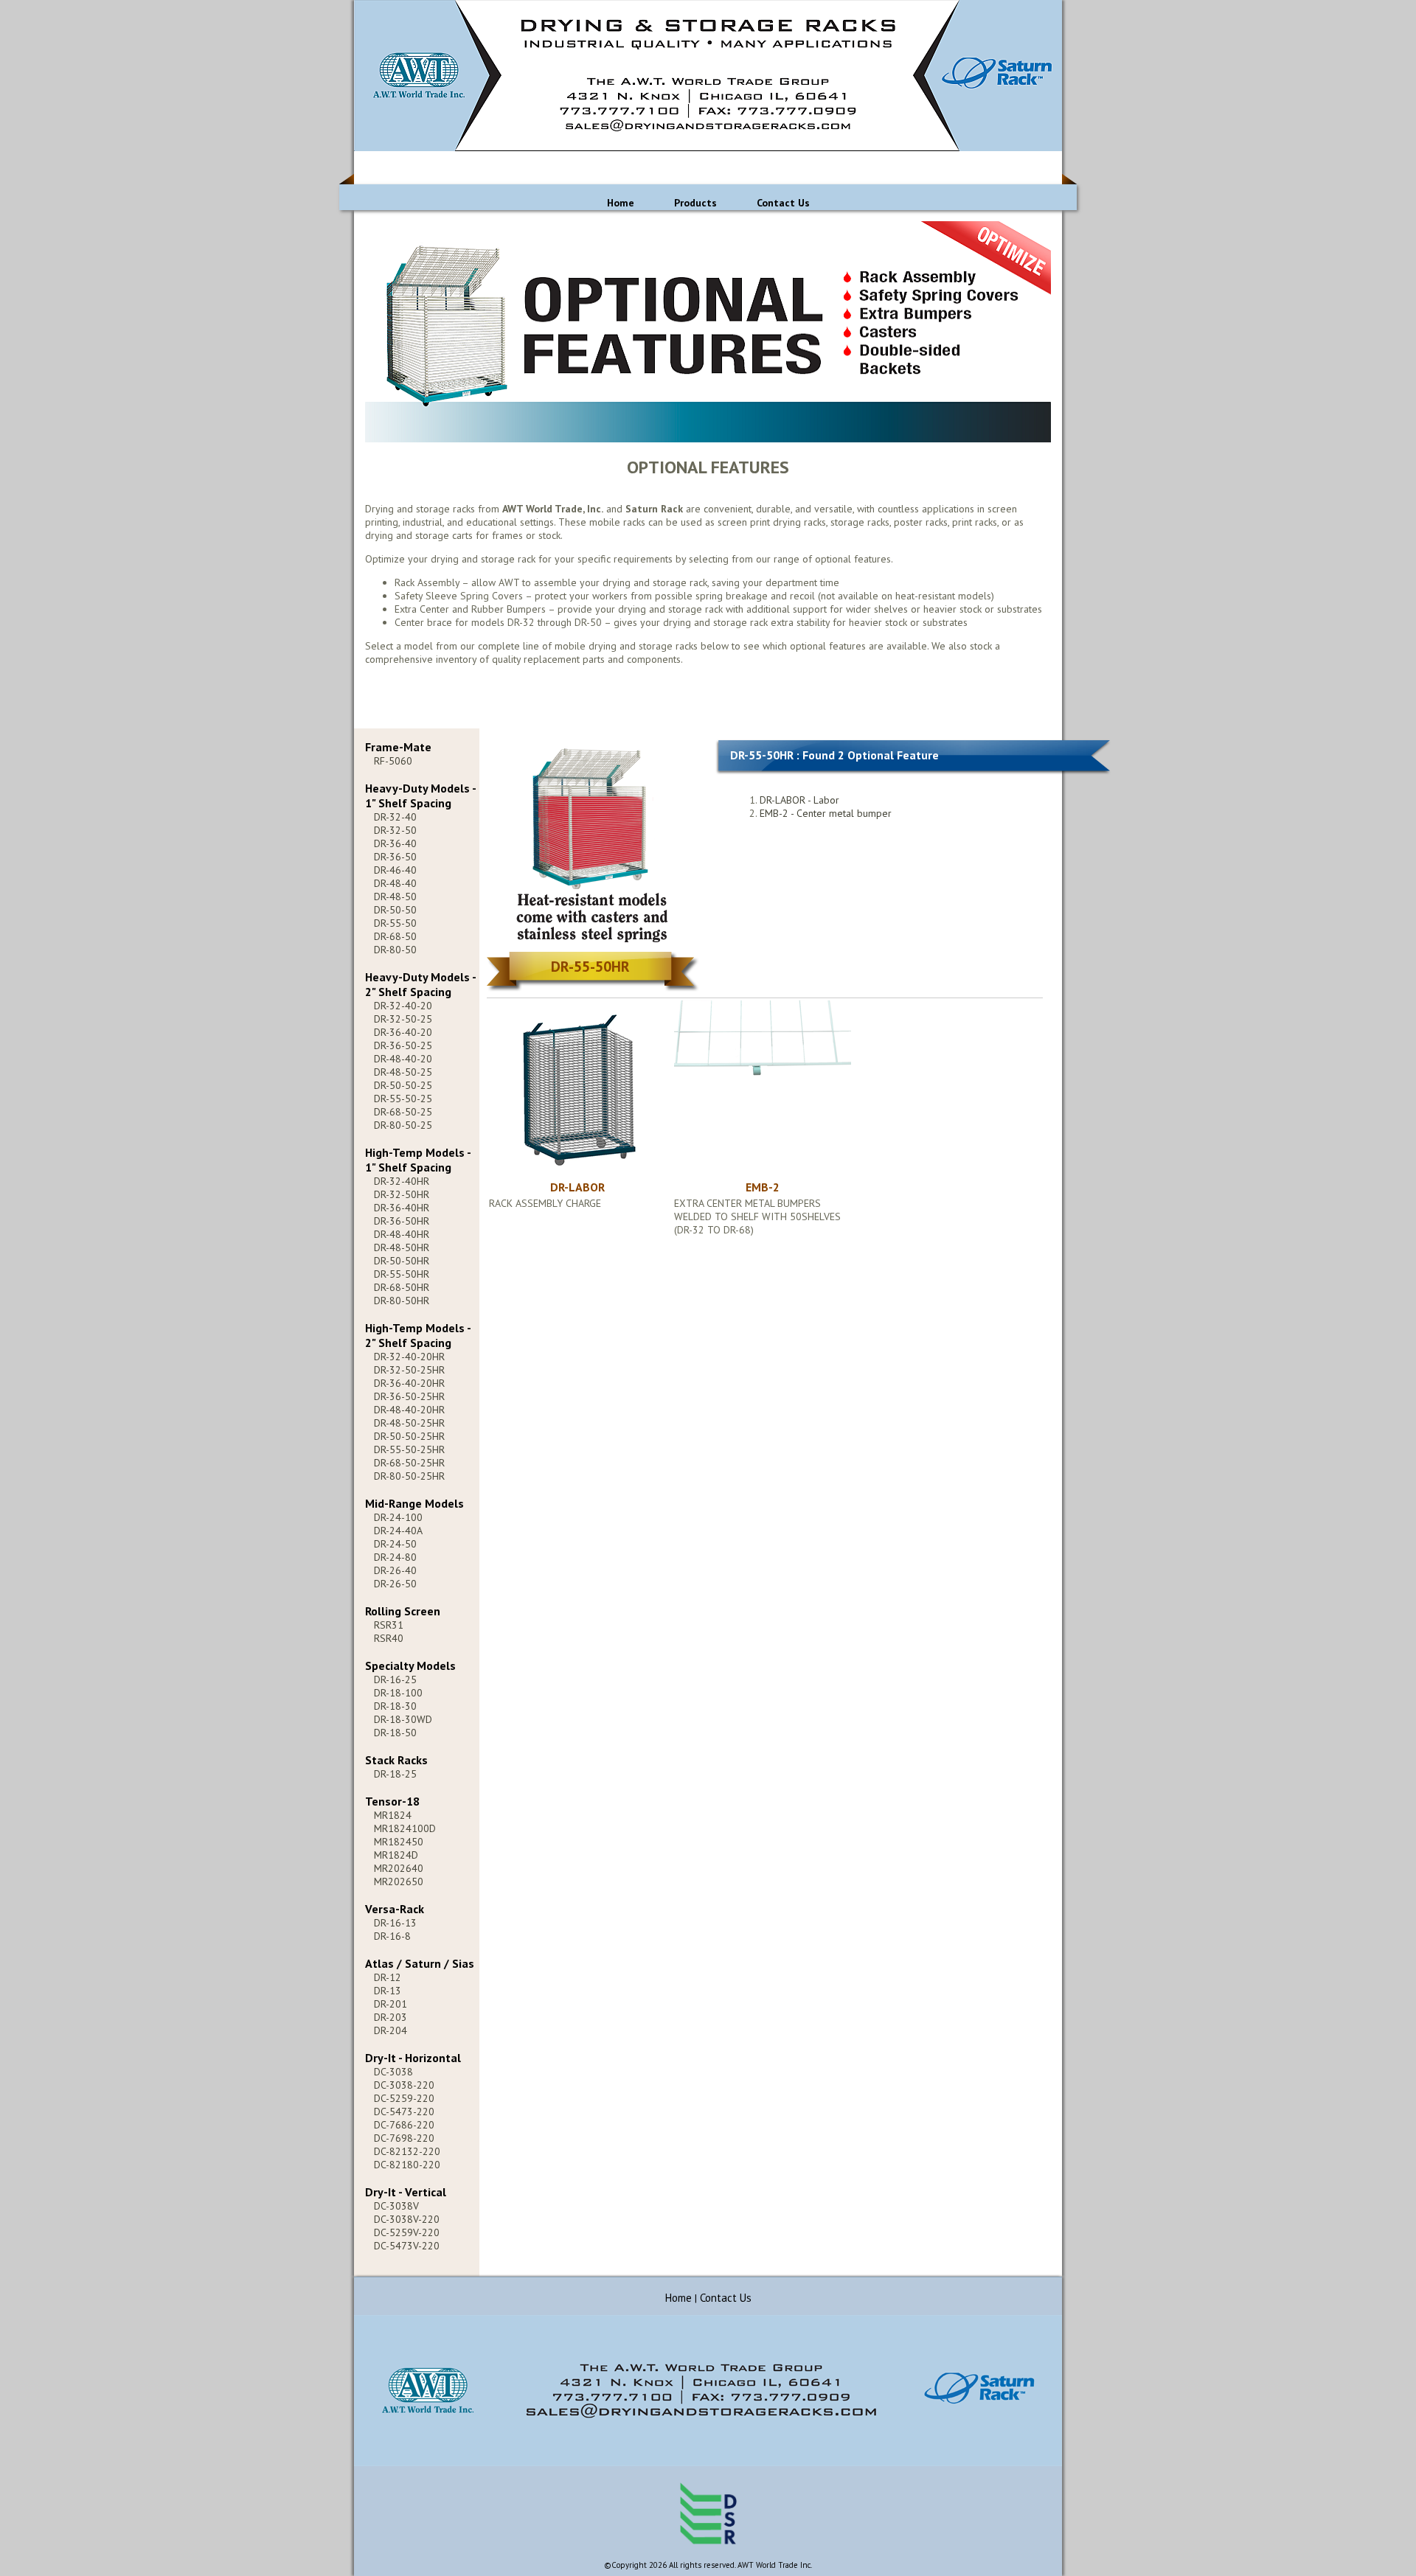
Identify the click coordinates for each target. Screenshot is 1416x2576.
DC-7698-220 (404, 2138)
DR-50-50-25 (403, 1085)
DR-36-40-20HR (409, 1383)
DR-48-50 (395, 897)
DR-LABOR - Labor (799, 800)
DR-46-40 (395, 870)
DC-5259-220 (404, 2098)
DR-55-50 (395, 923)
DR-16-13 (395, 1923)
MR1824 (393, 1815)
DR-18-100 (398, 1693)
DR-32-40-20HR (409, 1357)
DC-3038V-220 (407, 2219)
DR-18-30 (395, 1706)
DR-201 (391, 2004)
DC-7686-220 (404, 2125)
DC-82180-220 (407, 2165)
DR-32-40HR (402, 1181)
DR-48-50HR (402, 1247)
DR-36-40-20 (403, 1032)
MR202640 (399, 1868)
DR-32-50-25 (403, 1019)
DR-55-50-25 (403, 1099)
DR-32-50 (395, 830)
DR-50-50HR (402, 1261)
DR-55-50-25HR (409, 1449)
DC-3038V (396, 2206)
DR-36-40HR (402, 1208)
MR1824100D (405, 1828)
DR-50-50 (395, 910)
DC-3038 (393, 2072)
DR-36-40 (395, 843)
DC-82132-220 (407, 2151)
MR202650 (399, 1881)
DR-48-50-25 (403, 1072)
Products (695, 203)
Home (621, 203)
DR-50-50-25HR (409, 1436)
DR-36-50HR (402, 1221)
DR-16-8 (392, 1936)
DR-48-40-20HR (409, 1410)
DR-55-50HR (402, 1274)
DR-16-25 (395, 1679)
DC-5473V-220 (407, 2246)
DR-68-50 (395, 936)
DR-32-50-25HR (409, 1370)
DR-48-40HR (402, 1234)
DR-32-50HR (402, 1194)
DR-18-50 (395, 1733)
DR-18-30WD (403, 1719)
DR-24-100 (398, 1517)
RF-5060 (393, 761)
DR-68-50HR (402, 1287)
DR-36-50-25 (403, 1045)
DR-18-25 (395, 1774)
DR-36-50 (395, 857)
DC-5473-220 (404, 2112)
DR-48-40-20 (403, 1059)
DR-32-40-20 (403, 1006)
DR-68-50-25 (403, 1112)
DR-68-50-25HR (409, 1463)
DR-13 (388, 1991)
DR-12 (388, 1977)
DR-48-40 (395, 883)
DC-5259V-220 (407, 2232)
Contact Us (783, 203)
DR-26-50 (395, 1584)
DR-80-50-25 (403, 1125)
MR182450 (399, 1842)
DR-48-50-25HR (409, 1423)
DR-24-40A (398, 1531)
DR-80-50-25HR (409, 1476)
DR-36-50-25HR (409, 1396)
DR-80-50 (395, 950)
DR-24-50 (395, 1544)
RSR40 (389, 1638)
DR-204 (391, 2030)
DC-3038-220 (404, 2085)
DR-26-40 (395, 1570)
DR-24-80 (395, 1557)
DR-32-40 (395, 817)
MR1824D (396, 1855)
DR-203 (391, 2017)
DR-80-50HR (402, 1301)
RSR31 (389, 1625)
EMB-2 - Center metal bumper (826, 813)
